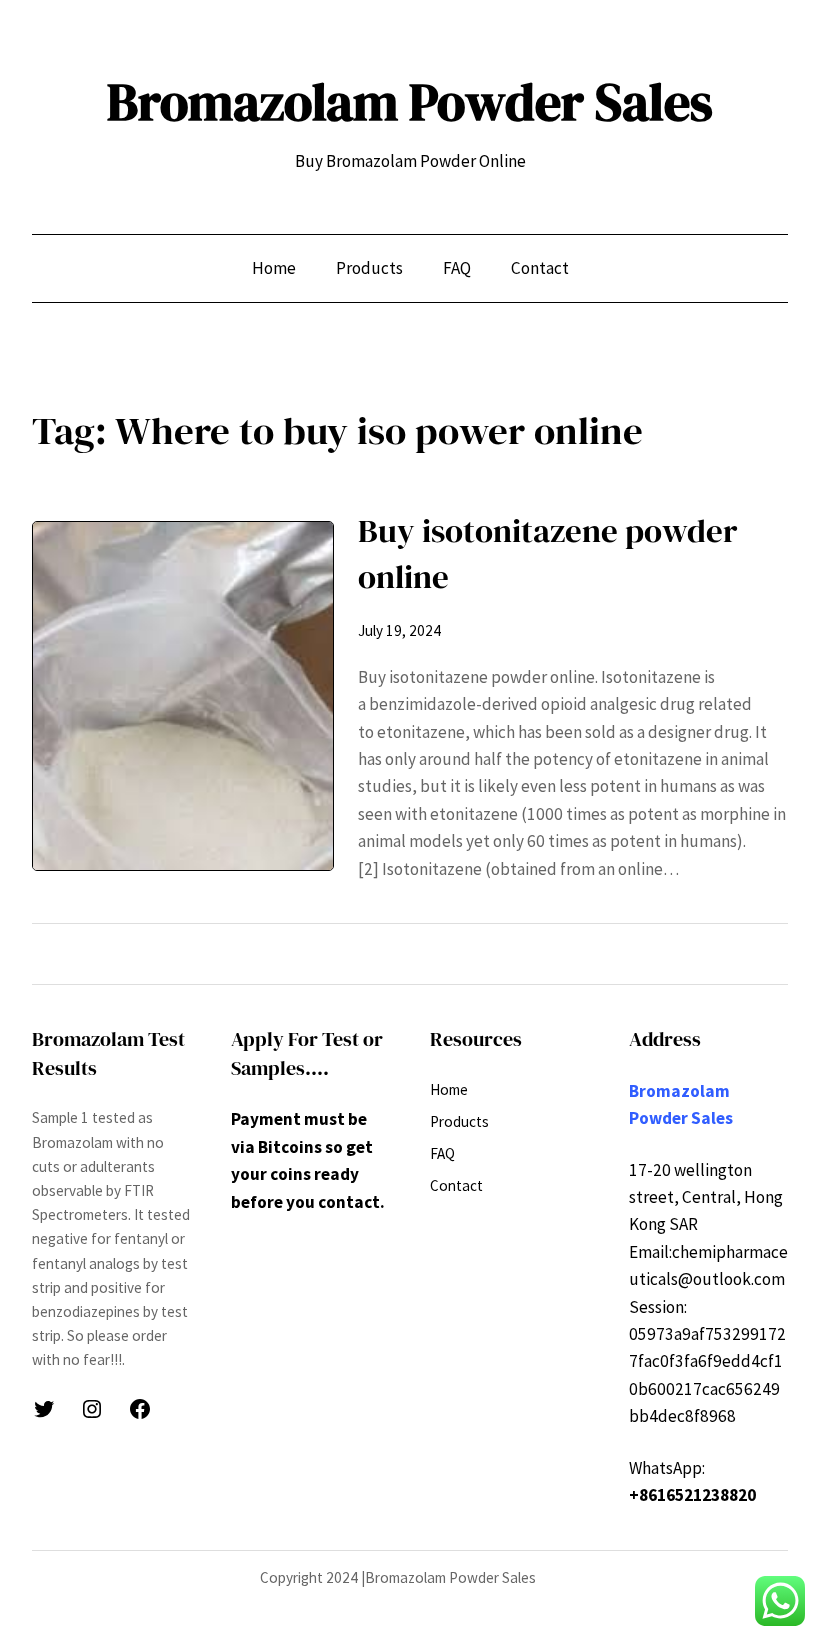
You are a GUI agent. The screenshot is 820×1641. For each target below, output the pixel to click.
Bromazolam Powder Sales (410, 102)
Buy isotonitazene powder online (548, 553)
